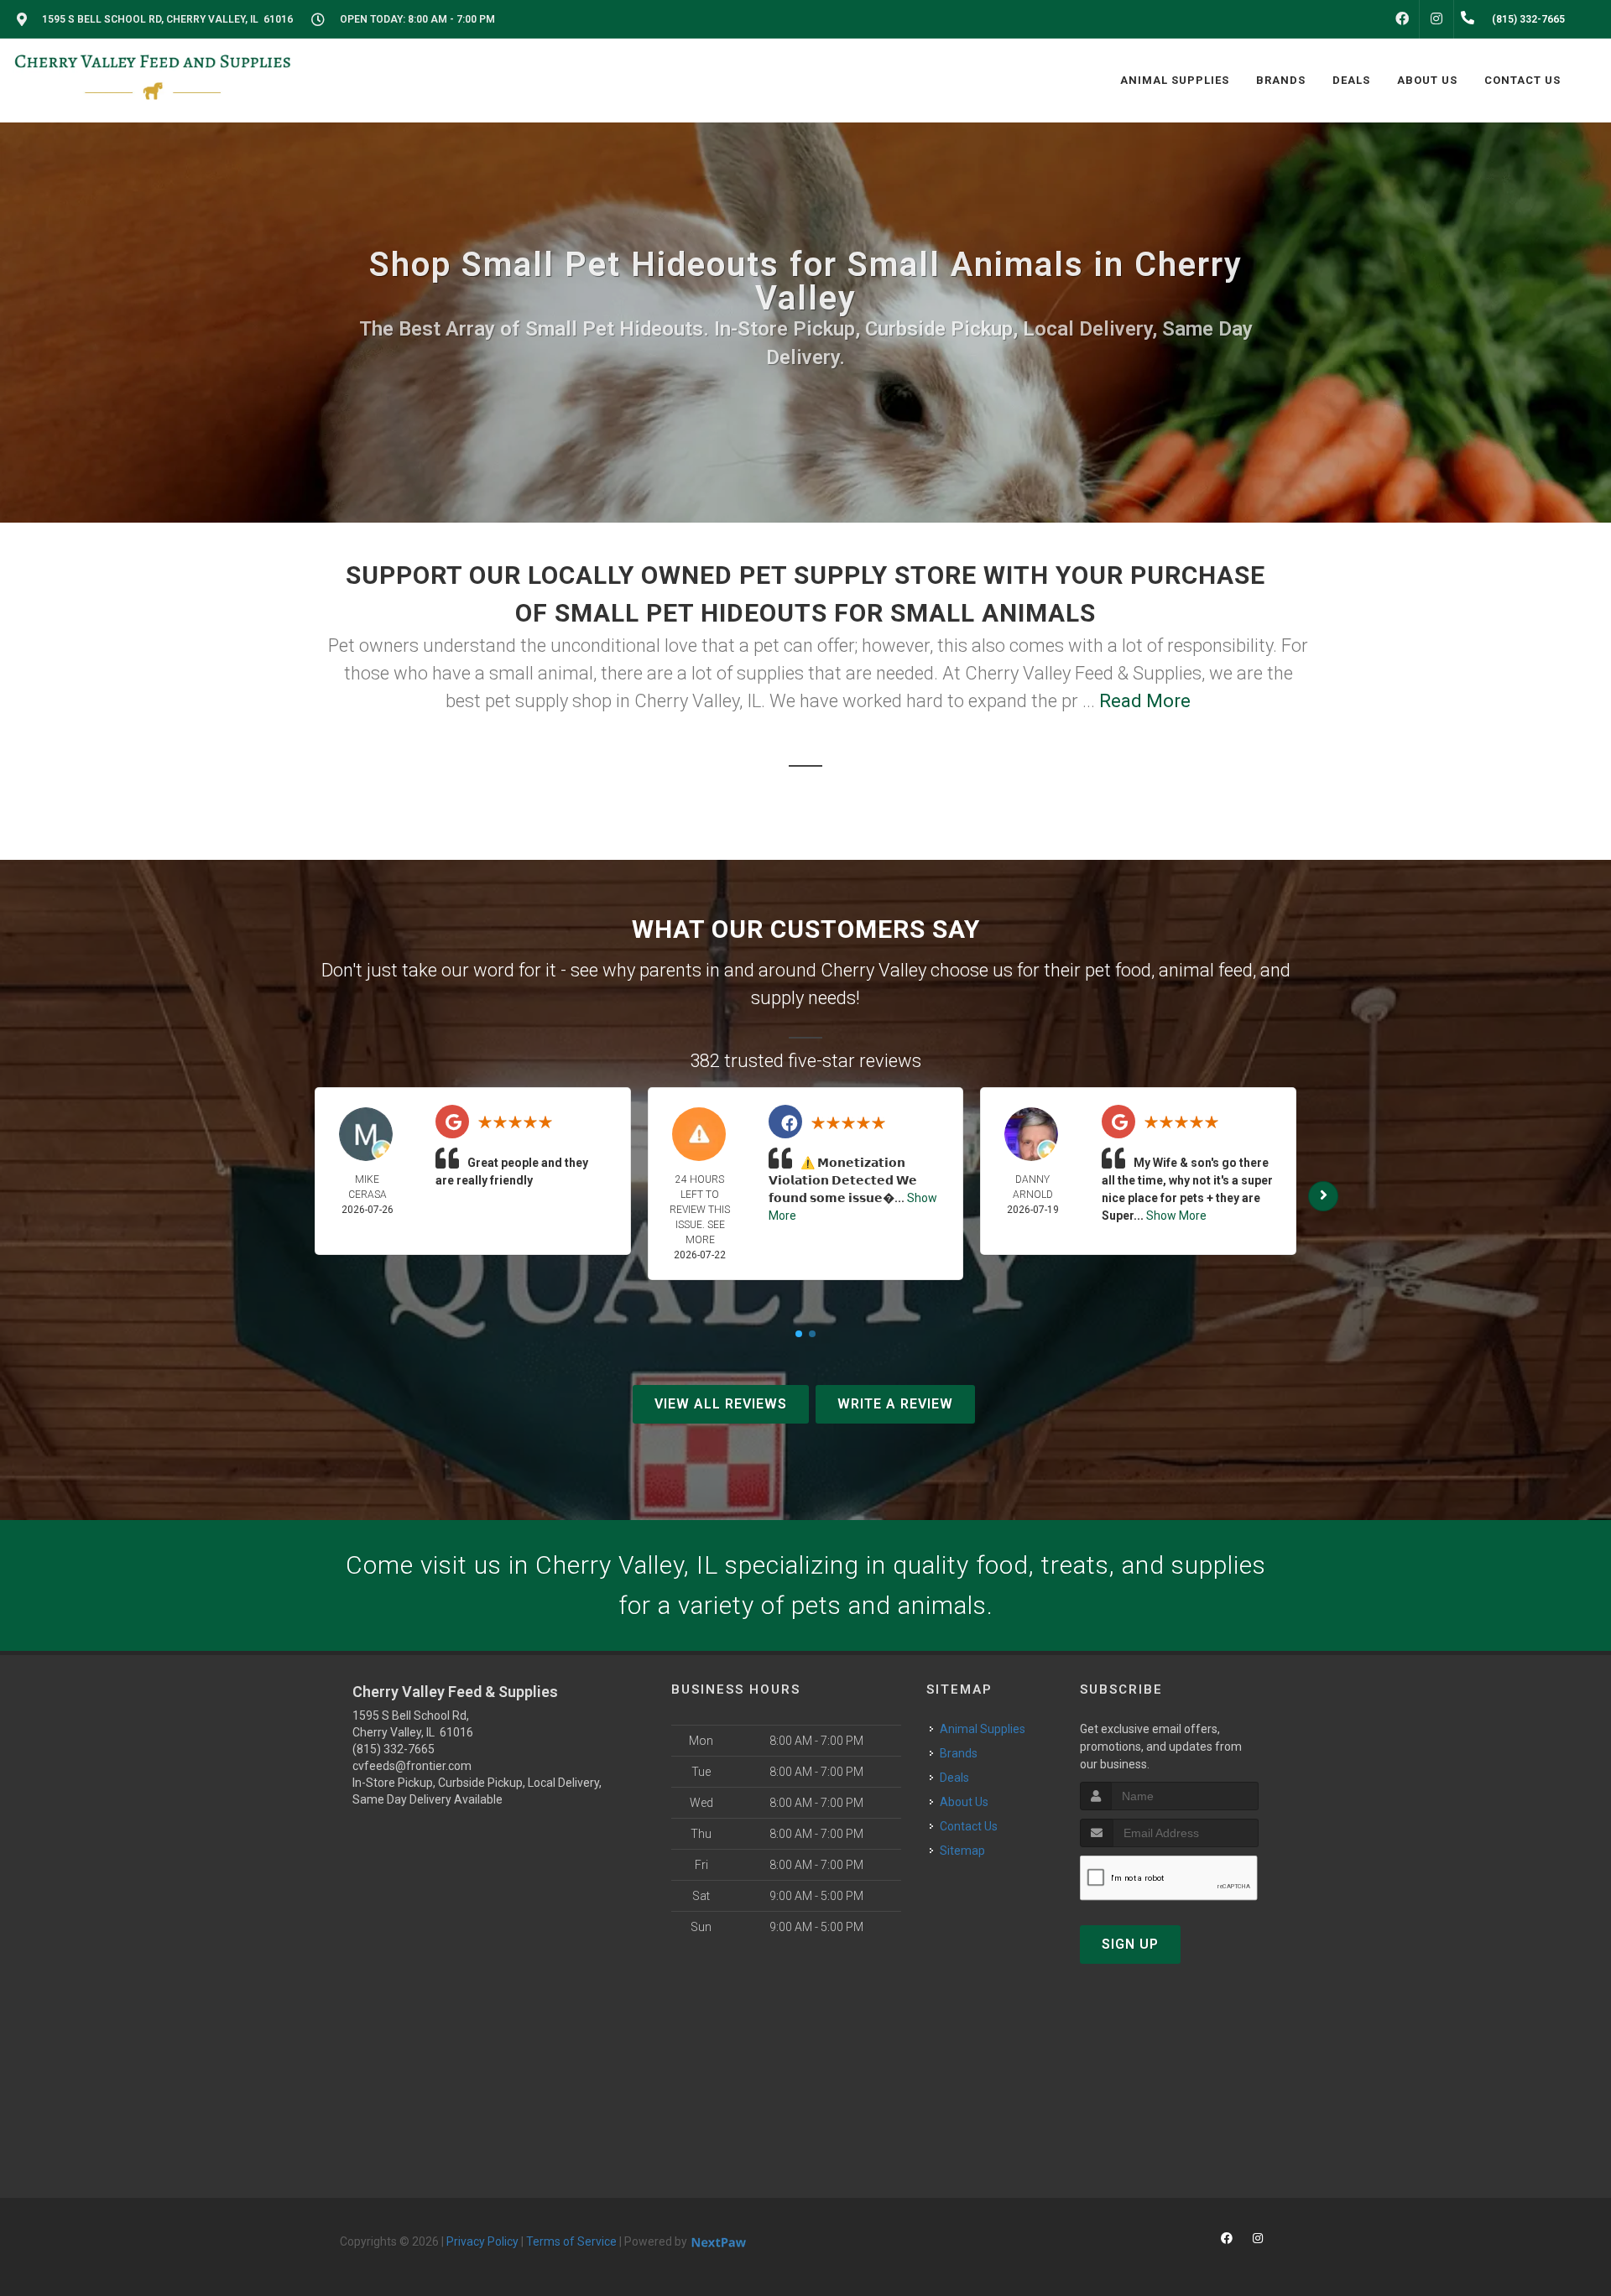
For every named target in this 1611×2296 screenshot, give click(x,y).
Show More (1176, 1216)
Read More (1145, 701)
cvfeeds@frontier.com (412, 1766)
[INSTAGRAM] (1436, 19)
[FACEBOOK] (1402, 19)
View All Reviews (721, 1404)
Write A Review (895, 1404)
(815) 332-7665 (394, 1749)
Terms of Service (571, 2241)
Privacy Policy (482, 2241)
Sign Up (1130, 1944)
